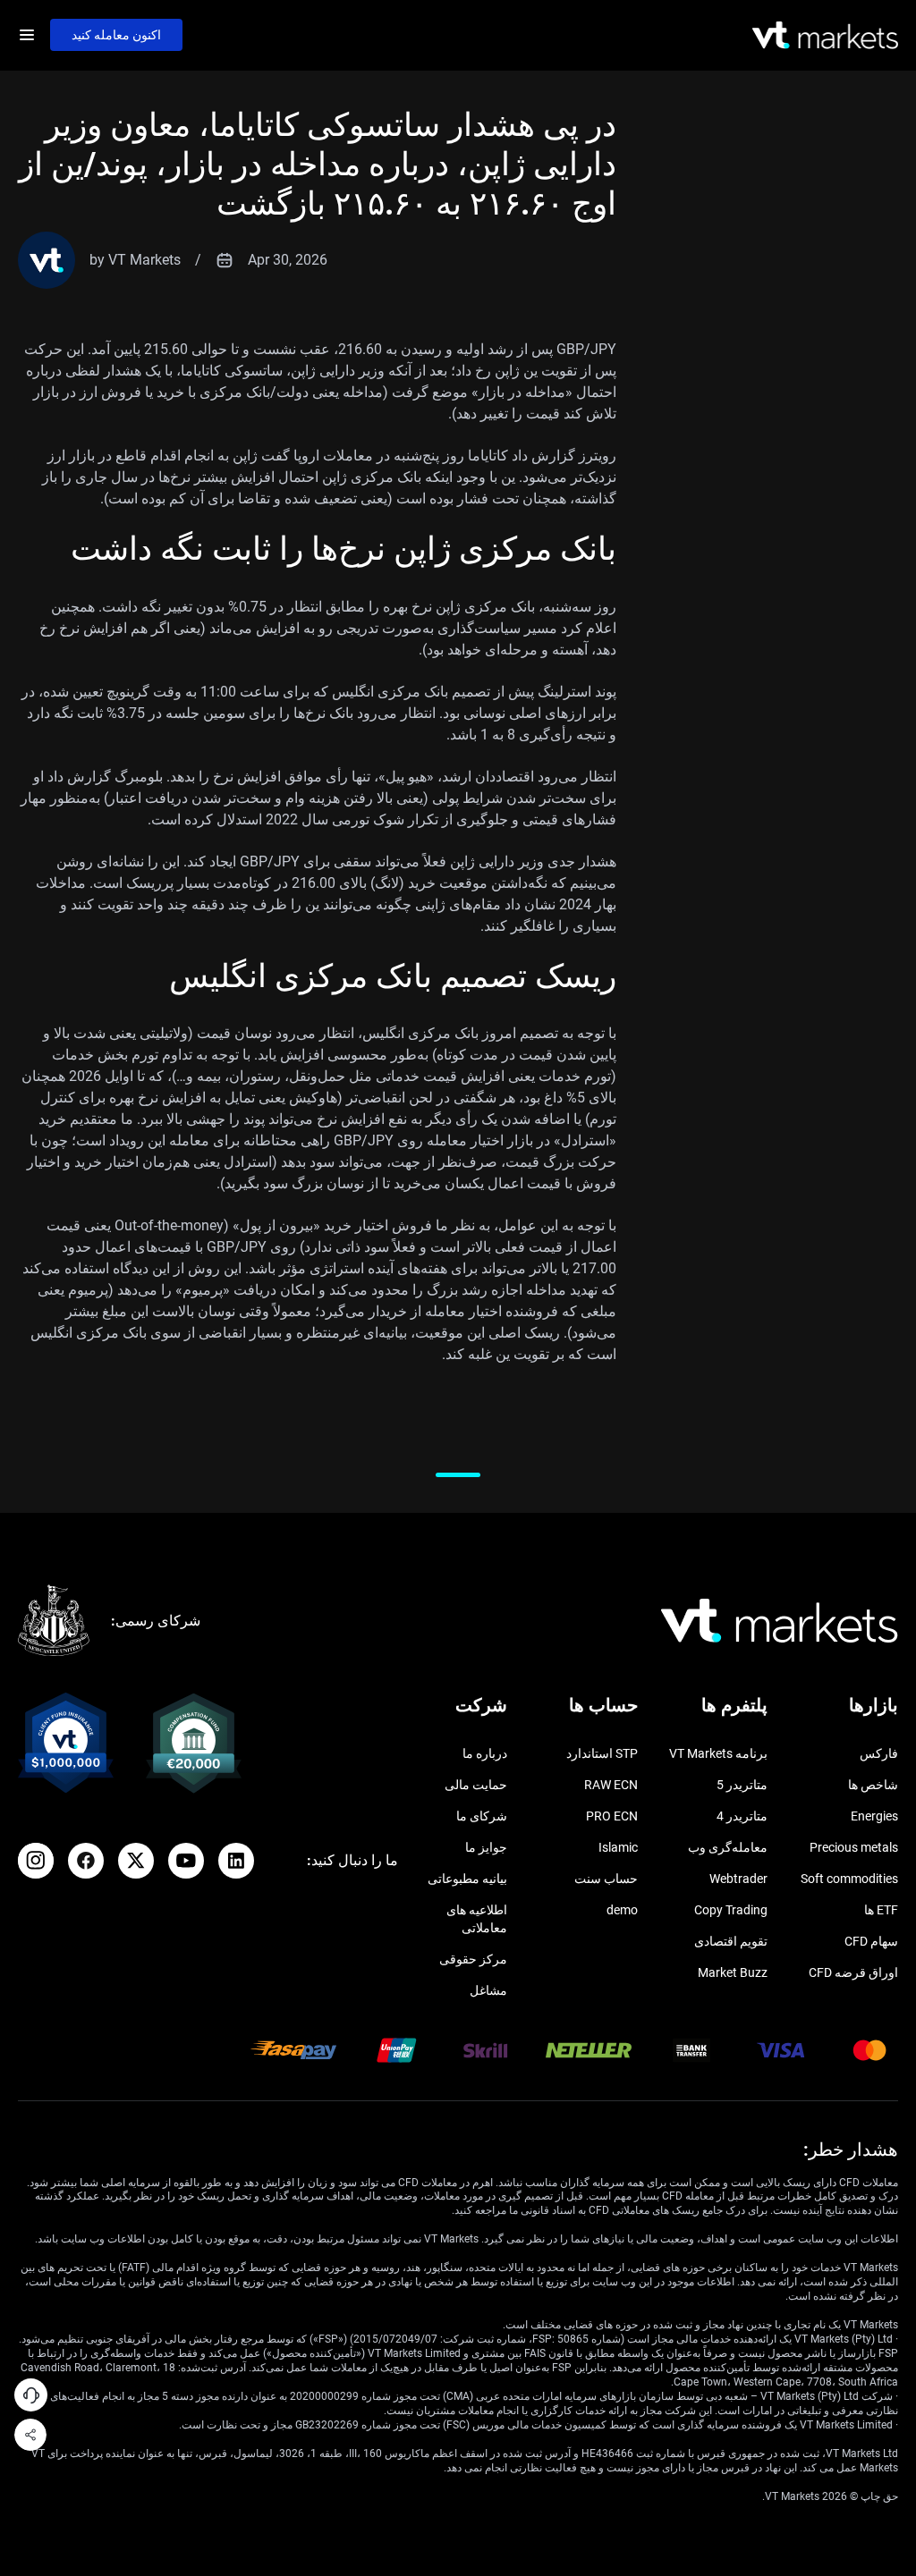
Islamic (618, 1847)
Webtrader (738, 1879)
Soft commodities (849, 1879)
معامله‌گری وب (728, 1847)
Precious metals (854, 1847)
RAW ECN (611, 1785)
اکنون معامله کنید (116, 35)
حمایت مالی (476, 1785)
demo (622, 1910)
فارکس (879, 1753)
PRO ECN (612, 1816)
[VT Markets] (825, 35)
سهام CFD (871, 1941)
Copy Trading (731, 1910)
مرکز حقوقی (473, 1959)
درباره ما (485, 1753)
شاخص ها (873, 1785)
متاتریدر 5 (742, 1785)
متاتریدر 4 (742, 1816)
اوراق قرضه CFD (853, 1972)
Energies (874, 1816)
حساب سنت (606, 1879)
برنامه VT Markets (718, 1753)
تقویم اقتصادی (731, 1941)
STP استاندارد (602, 1753)
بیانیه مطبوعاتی (467, 1879)
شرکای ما (482, 1816)
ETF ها (881, 1910)
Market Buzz (733, 1972)
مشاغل (488, 1990)
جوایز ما (486, 1847)
